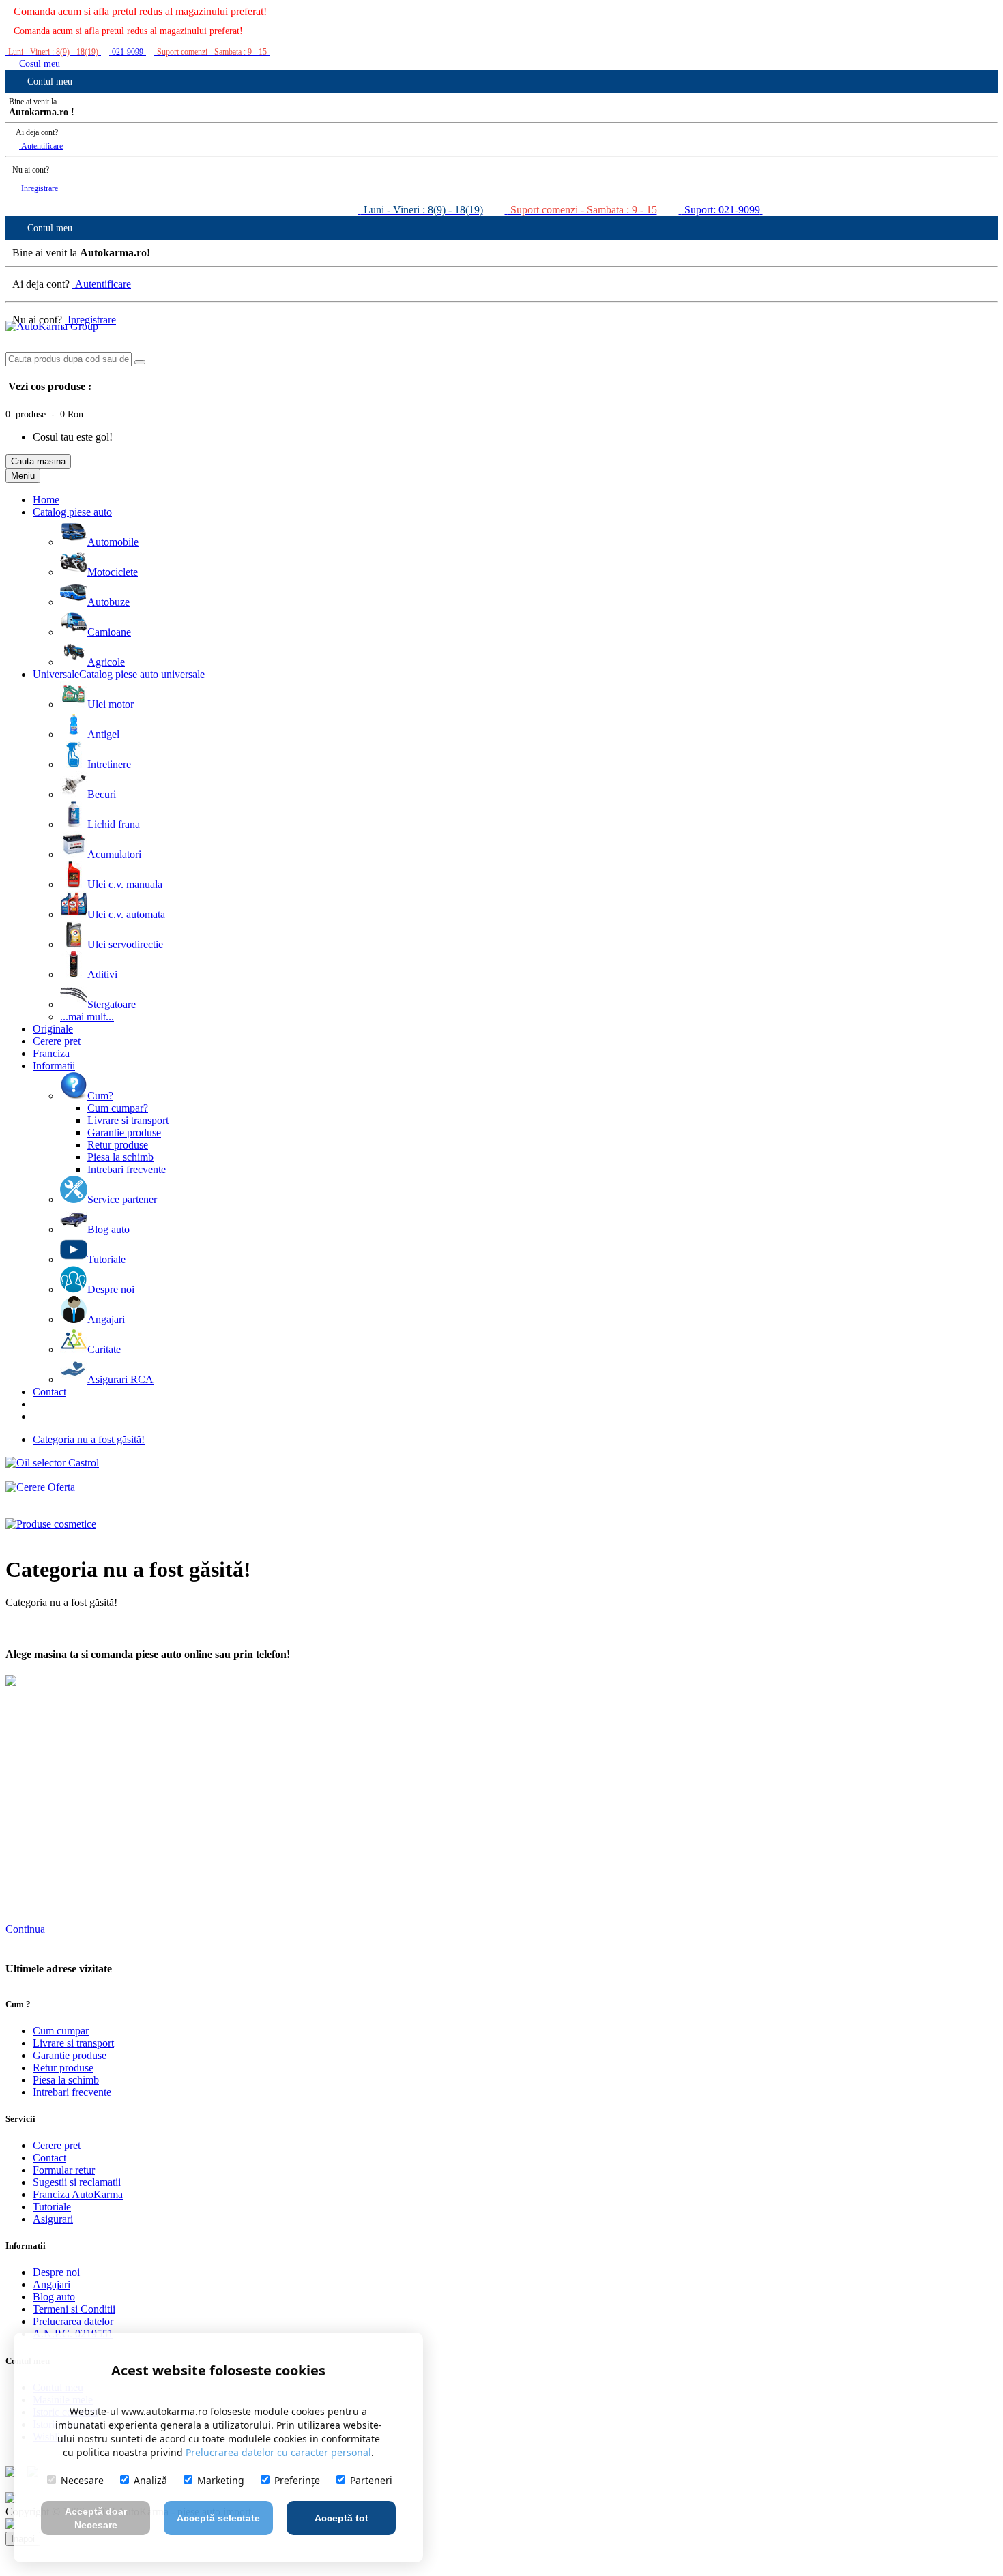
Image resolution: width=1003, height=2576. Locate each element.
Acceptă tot (341, 2518)
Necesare (82, 2480)
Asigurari (53, 2219)
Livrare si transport (73, 2043)
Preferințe (297, 2480)
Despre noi (56, 2272)
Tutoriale (52, 2207)
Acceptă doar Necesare (96, 2518)
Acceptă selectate (218, 2518)
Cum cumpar (61, 2031)
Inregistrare (39, 188)
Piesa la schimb (66, 2080)
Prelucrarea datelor (73, 2321)
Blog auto (54, 2297)
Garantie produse (70, 2055)
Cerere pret (57, 2145)
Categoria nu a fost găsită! (89, 1439)
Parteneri (371, 2480)
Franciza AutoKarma (78, 2194)
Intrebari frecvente (72, 2092)
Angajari (52, 2284)
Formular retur (64, 2170)
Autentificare (41, 146)
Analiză (150, 2480)
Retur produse (63, 2068)
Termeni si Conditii (74, 2309)
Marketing (221, 2480)
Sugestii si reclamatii (77, 2182)
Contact (49, 2158)
